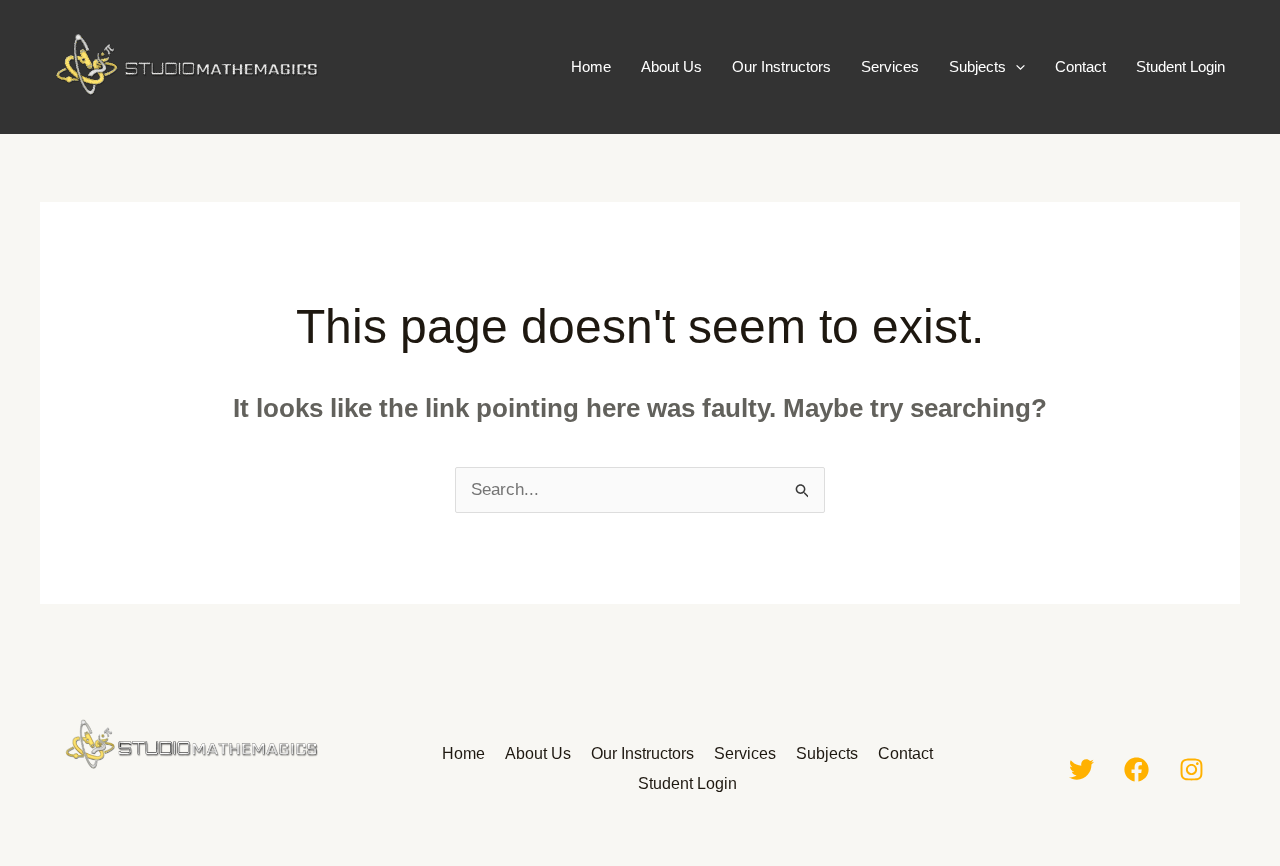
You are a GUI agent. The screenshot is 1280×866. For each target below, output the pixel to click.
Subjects (977, 66)
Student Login (1180, 66)
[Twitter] (1081, 769)
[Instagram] (1191, 769)
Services (890, 66)
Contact (1080, 66)
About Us (671, 66)
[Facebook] (1136, 769)
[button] (1015, 67)
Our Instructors (781, 66)
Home (591, 66)
